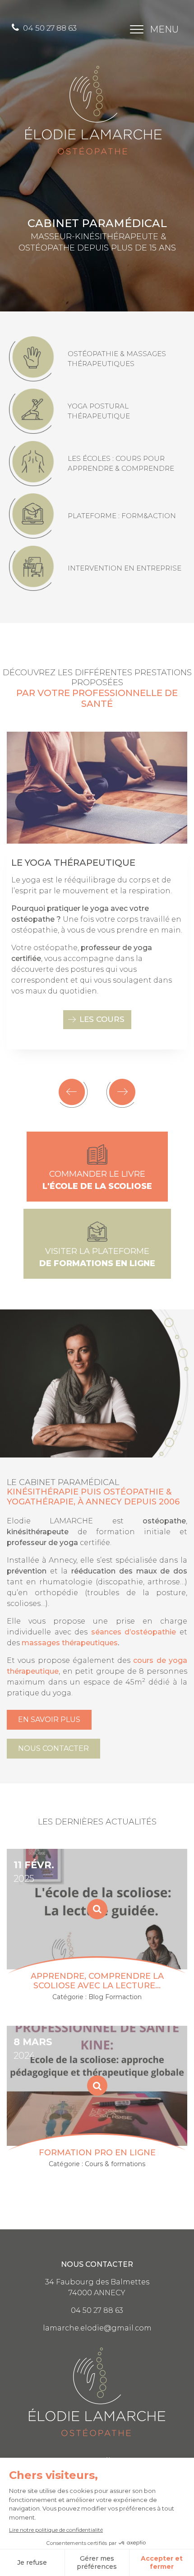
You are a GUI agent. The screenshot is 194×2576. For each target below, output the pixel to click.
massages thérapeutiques (70, 1643)
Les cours (102, 1019)
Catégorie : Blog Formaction (97, 1997)
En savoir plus (49, 1720)
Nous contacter (53, 1748)
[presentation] (73, 1093)
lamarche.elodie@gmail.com (97, 2328)
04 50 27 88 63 (49, 28)
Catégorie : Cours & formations (97, 2164)
